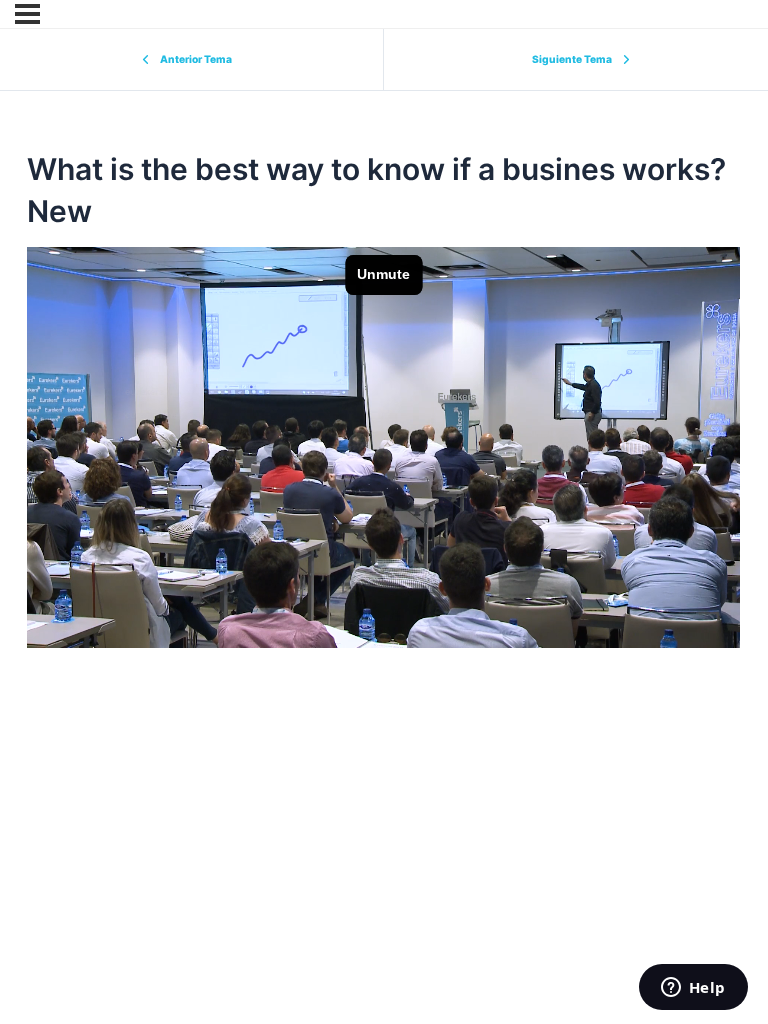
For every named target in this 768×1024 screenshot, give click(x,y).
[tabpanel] (383, 447)
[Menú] (27, 14)
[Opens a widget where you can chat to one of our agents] (693, 989)
